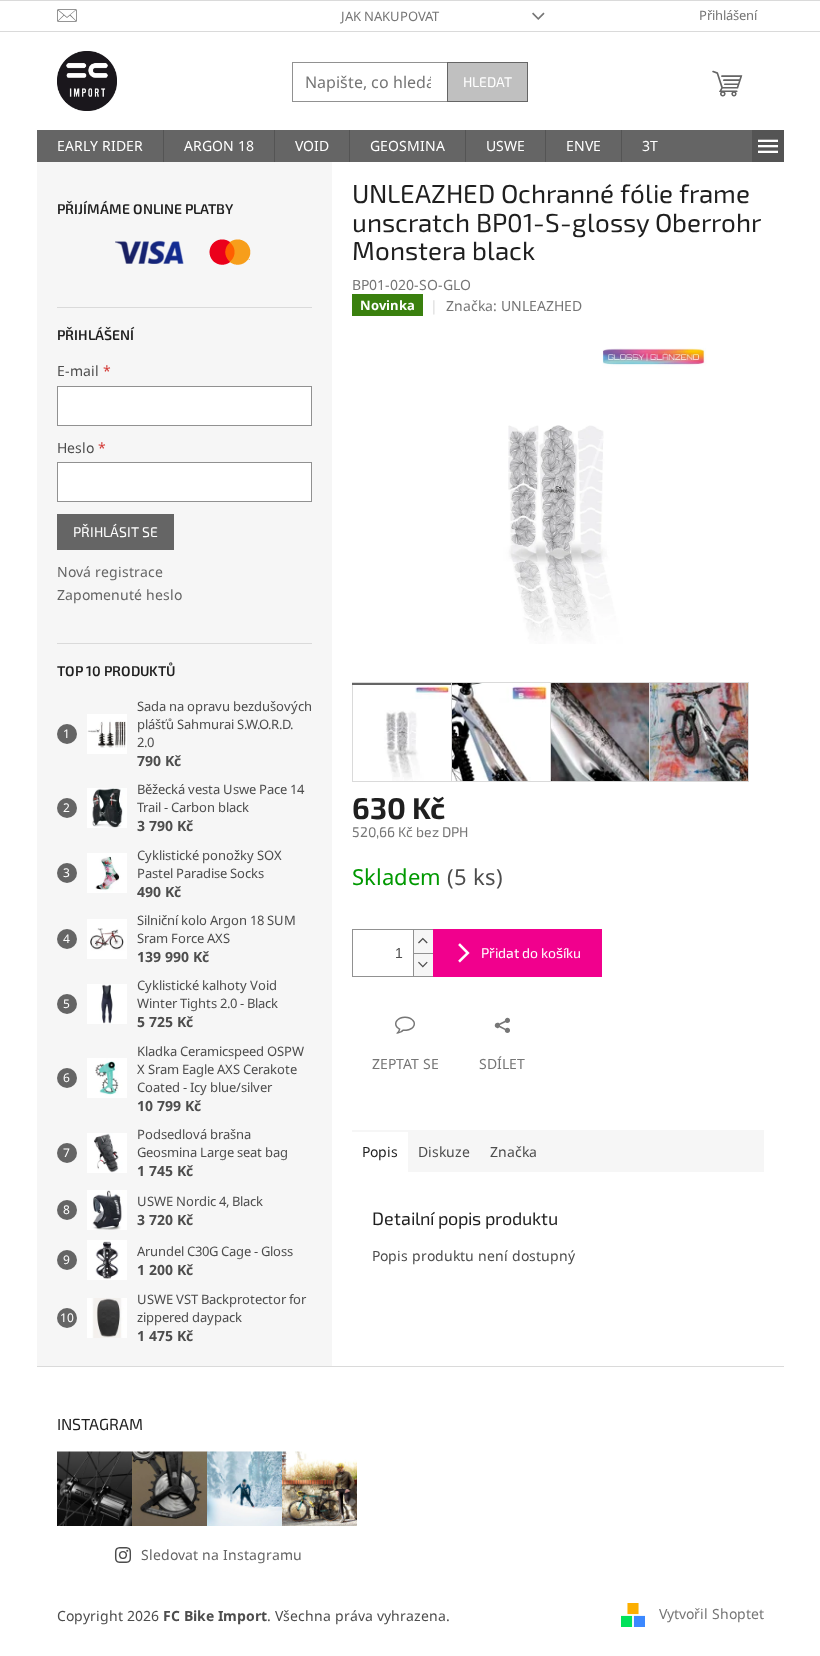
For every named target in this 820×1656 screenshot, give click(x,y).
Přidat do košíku (531, 952)
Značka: (514, 305)
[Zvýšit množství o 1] (423, 941)
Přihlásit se (115, 531)
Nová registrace (110, 571)
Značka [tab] (513, 1151)
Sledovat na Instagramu (221, 1554)
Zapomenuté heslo (119, 594)
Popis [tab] (380, 1151)
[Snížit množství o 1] (423, 964)
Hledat (487, 81)
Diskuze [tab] (444, 1151)
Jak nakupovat (390, 16)
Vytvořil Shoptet (711, 1613)
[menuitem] (100, 146)
